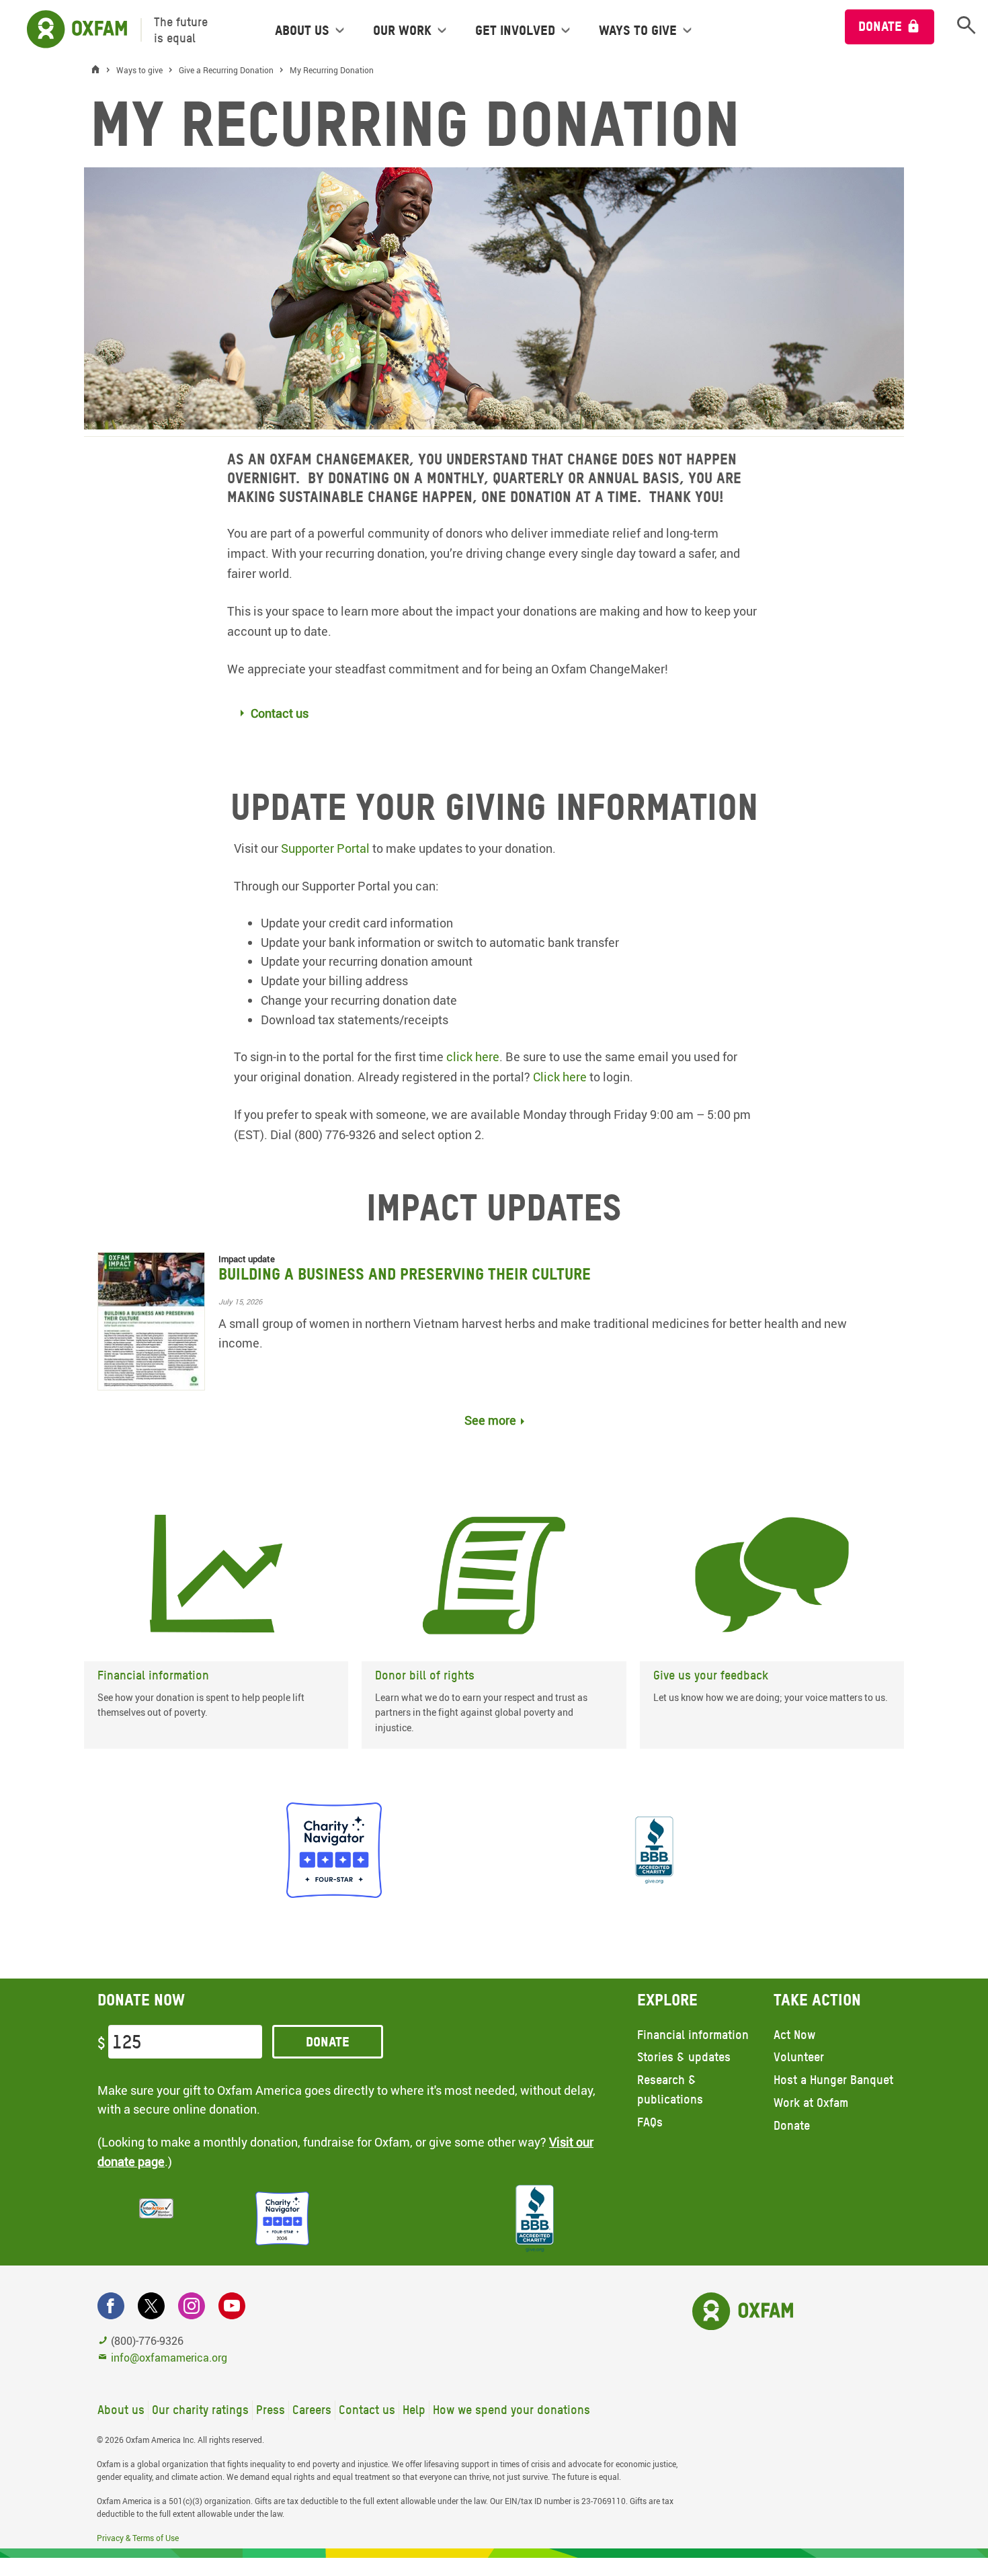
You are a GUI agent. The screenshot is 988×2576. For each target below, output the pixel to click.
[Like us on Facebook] (111, 2306)
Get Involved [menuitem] (515, 30)
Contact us (367, 2410)
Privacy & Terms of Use (138, 2538)
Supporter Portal (325, 848)
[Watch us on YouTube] (232, 2306)
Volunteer (799, 2057)
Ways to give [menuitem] (638, 30)
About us (121, 2410)
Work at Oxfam (811, 2103)
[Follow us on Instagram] (192, 2306)
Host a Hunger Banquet (833, 2080)
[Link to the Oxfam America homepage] (70, 30)
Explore (667, 2000)
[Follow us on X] (151, 2306)
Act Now (794, 2035)
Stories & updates (684, 2057)
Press (271, 2410)
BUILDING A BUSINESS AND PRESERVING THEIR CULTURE (405, 1274)
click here (473, 1056)
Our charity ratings (200, 2410)
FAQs (650, 2122)
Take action (817, 2000)
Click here (560, 1077)
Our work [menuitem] (402, 30)
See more (490, 1420)
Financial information (693, 2035)
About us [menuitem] (302, 30)
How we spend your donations (511, 2410)
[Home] (99, 70)
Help (414, 2410)
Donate (880, 26)
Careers (312, 2410)
